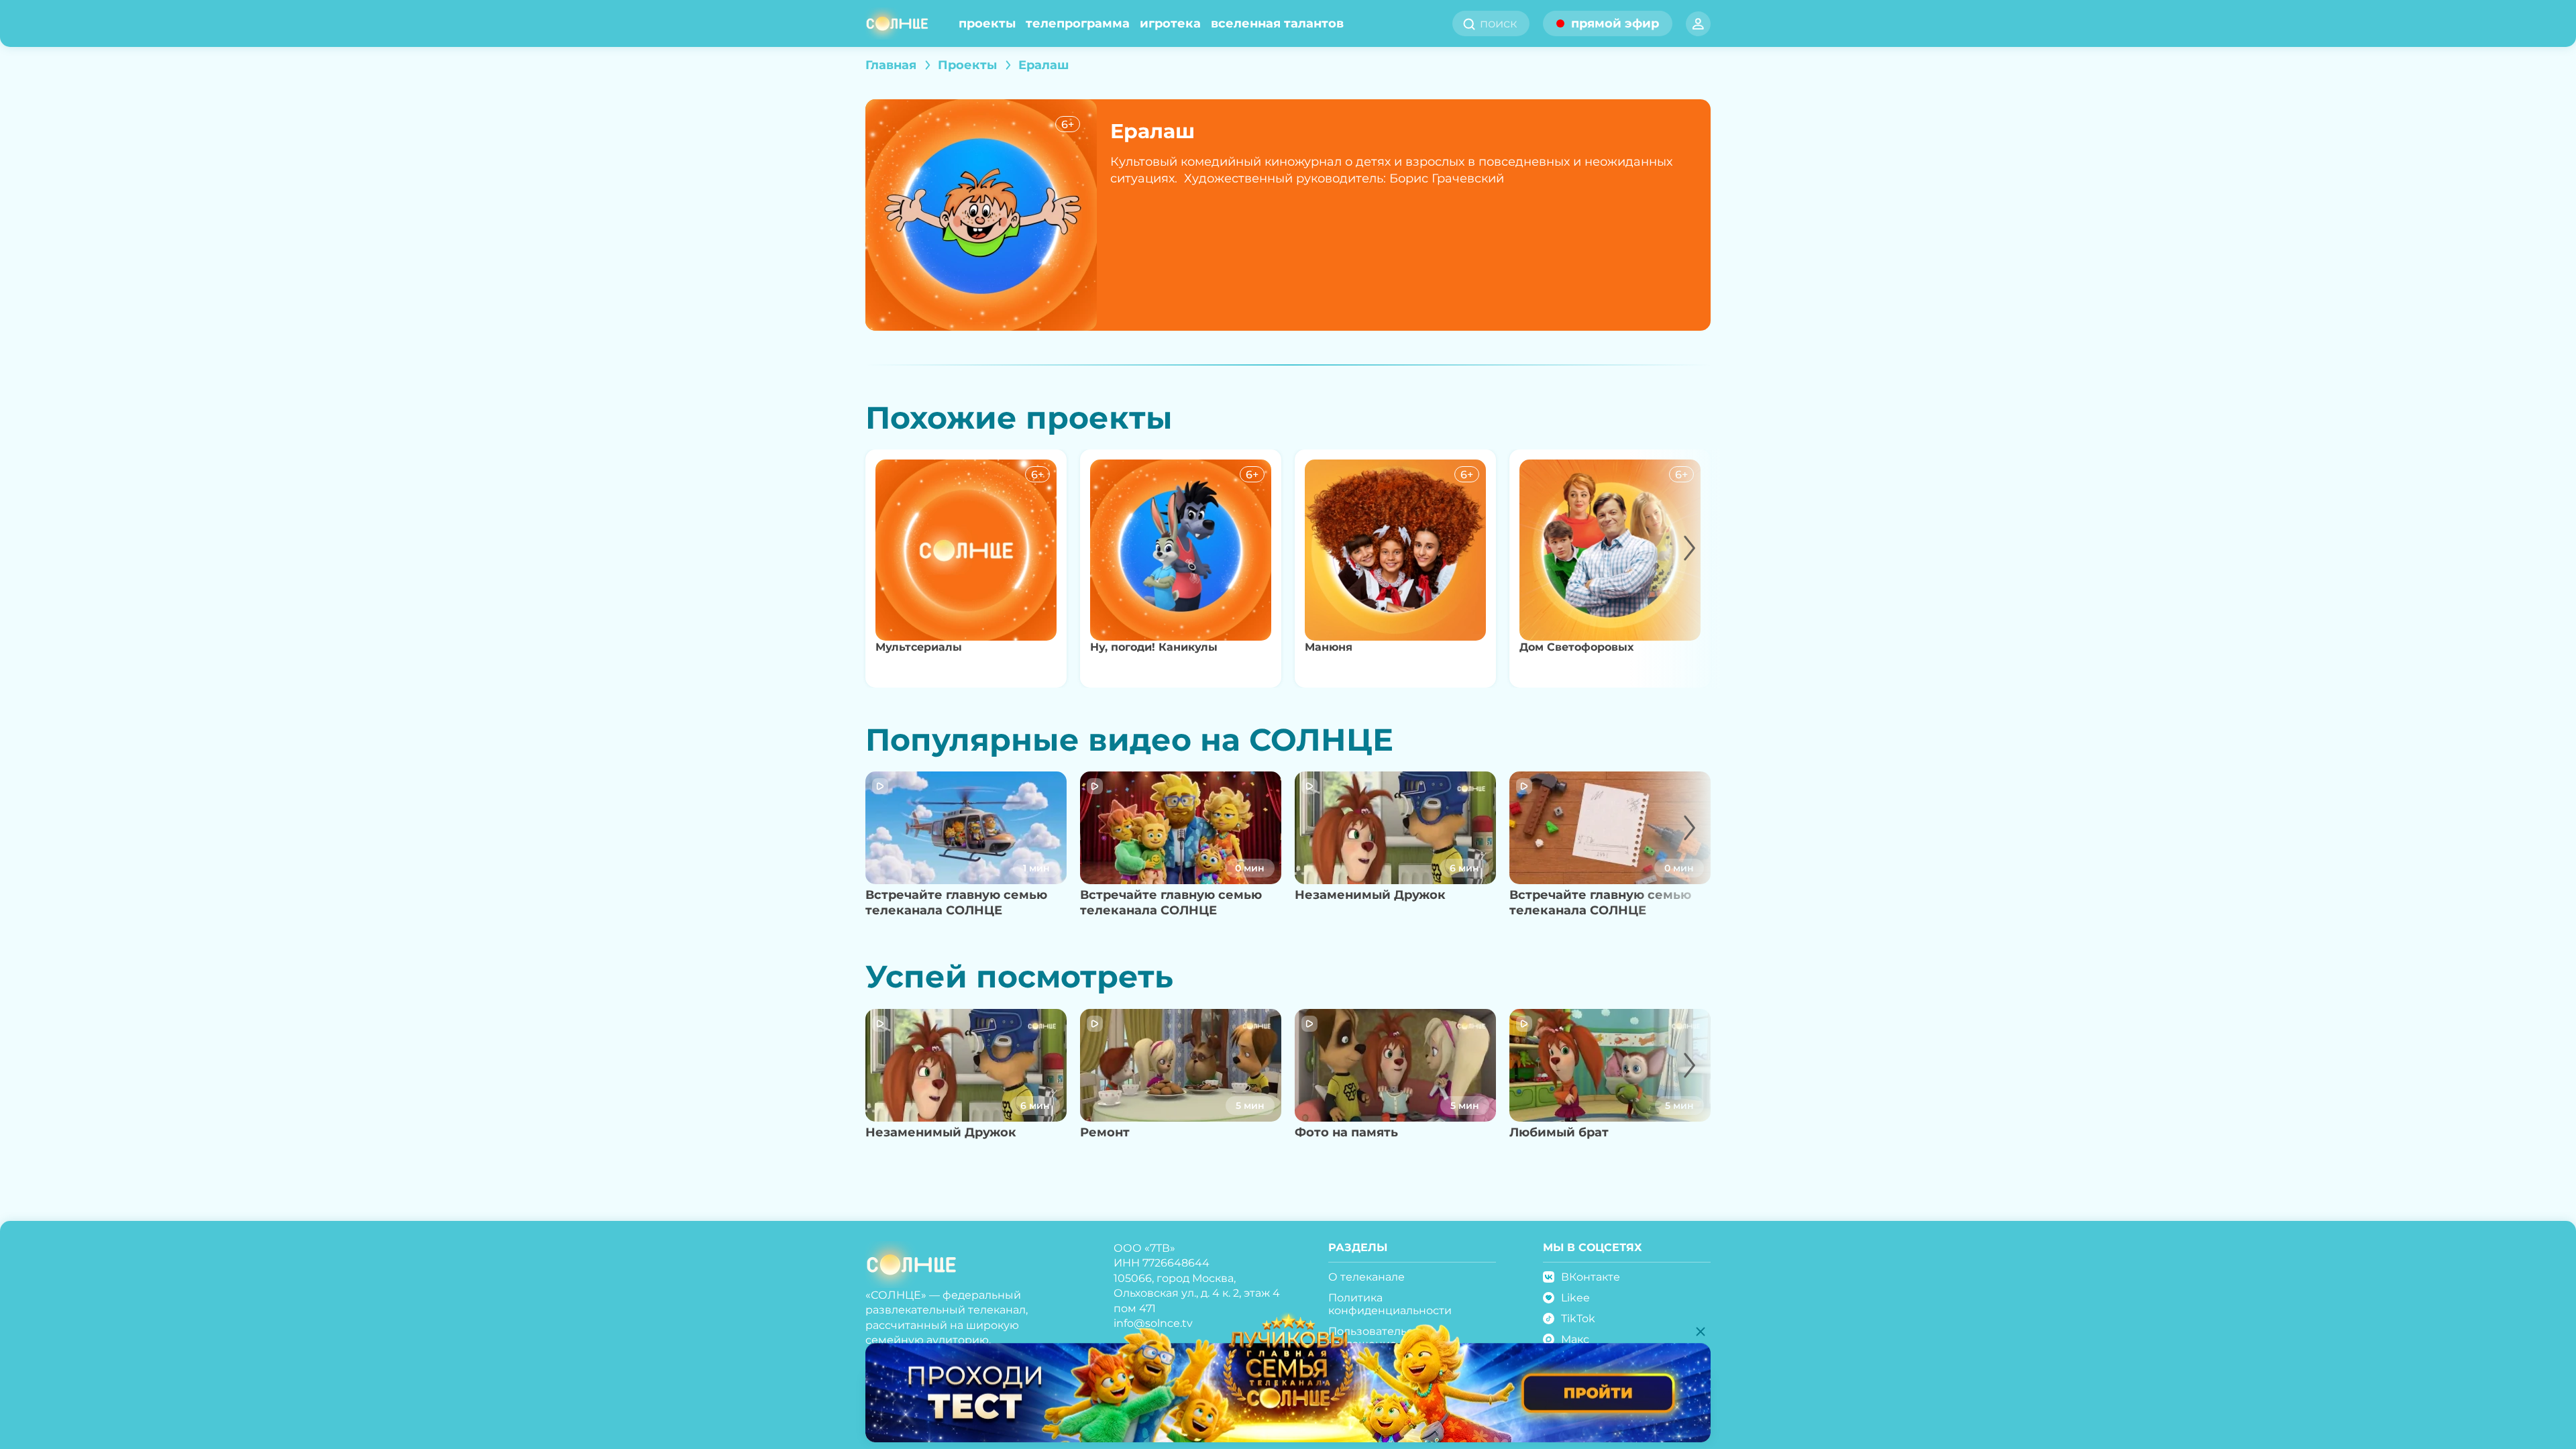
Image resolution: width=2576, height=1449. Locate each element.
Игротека (1170, 23)
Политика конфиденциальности (1390, 1304)
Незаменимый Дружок (1370, 895)
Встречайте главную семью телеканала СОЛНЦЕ (956, 903)
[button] (1675, 569)
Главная (891, 65)
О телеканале (1366, 1277)
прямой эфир (1615, 23)
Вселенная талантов (1277, 23)
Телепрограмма (1078, 23)
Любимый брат (1559, 1132)
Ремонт (1105, 1132)
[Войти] (1698, 24)
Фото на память (1346, 1132)
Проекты (987, 23)
